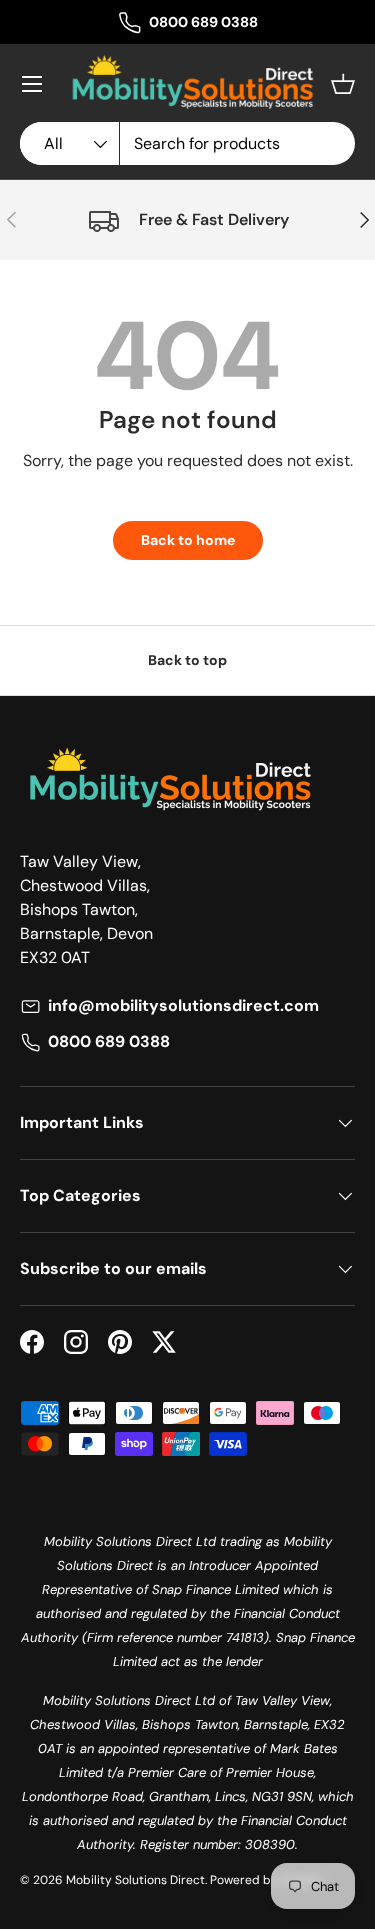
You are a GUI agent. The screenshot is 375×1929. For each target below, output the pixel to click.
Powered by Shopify (267, 1880)
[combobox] (187, 143)
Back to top (187, 660)
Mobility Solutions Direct (135, 1880)
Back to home (188, 540)
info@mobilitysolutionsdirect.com (183, 1005)
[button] (343, 84)
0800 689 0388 (203, 22)
